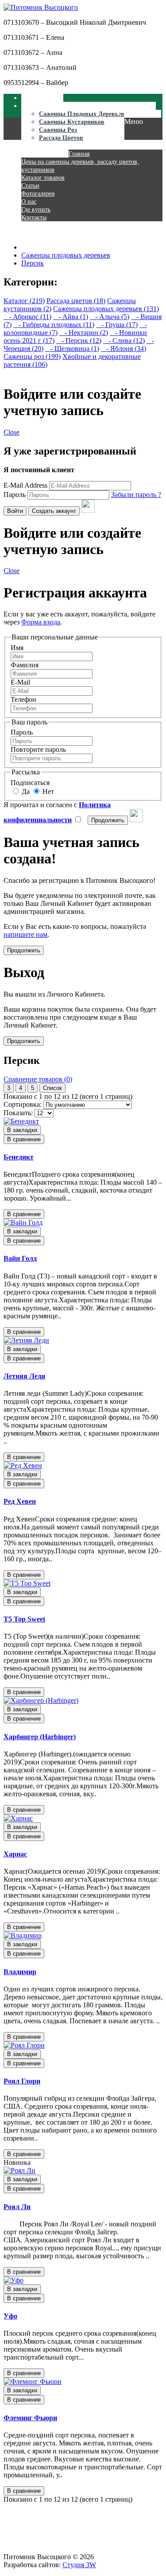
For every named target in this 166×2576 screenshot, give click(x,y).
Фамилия (25, 665)
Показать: (18, 1113)
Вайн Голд (20, 1258)
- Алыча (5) (110, 317)
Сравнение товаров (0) (38, 1079)
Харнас (15, 1854)
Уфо (10, 2316)
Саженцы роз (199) (32, 356)
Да (25, 791)
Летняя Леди (24, 1376)
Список (52, 1088)
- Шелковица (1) (72, 348)
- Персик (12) (79, 341)
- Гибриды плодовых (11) (54, 325)
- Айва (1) (71, 317)
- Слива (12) (124, 341)
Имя (17, 648)
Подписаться (30, 783)
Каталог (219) (24, 301)
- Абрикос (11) (27, 317)
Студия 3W (79, 2565)
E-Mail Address (25, 485)
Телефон (23, 699)
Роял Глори (22, 2081)
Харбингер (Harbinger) (40, 1737)
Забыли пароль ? (136, 495)
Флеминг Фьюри (30, 2418)
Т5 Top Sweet (24, 1619)
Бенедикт (19, 1157)
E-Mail (20, 682)
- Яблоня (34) (124, 348)
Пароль (15, 495)
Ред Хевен (20, 1501)
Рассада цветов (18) (76, 301)
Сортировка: (23, 1104)
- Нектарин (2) (84, 333)
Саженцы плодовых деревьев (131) (106, 309)
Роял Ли (17, 2207)
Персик (33, 263)
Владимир (20, 1972)
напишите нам (25, 934)
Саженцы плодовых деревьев (66, 255)
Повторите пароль (38, 749)
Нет (47, 791)
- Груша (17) (117, 325)
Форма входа (41, 622)
